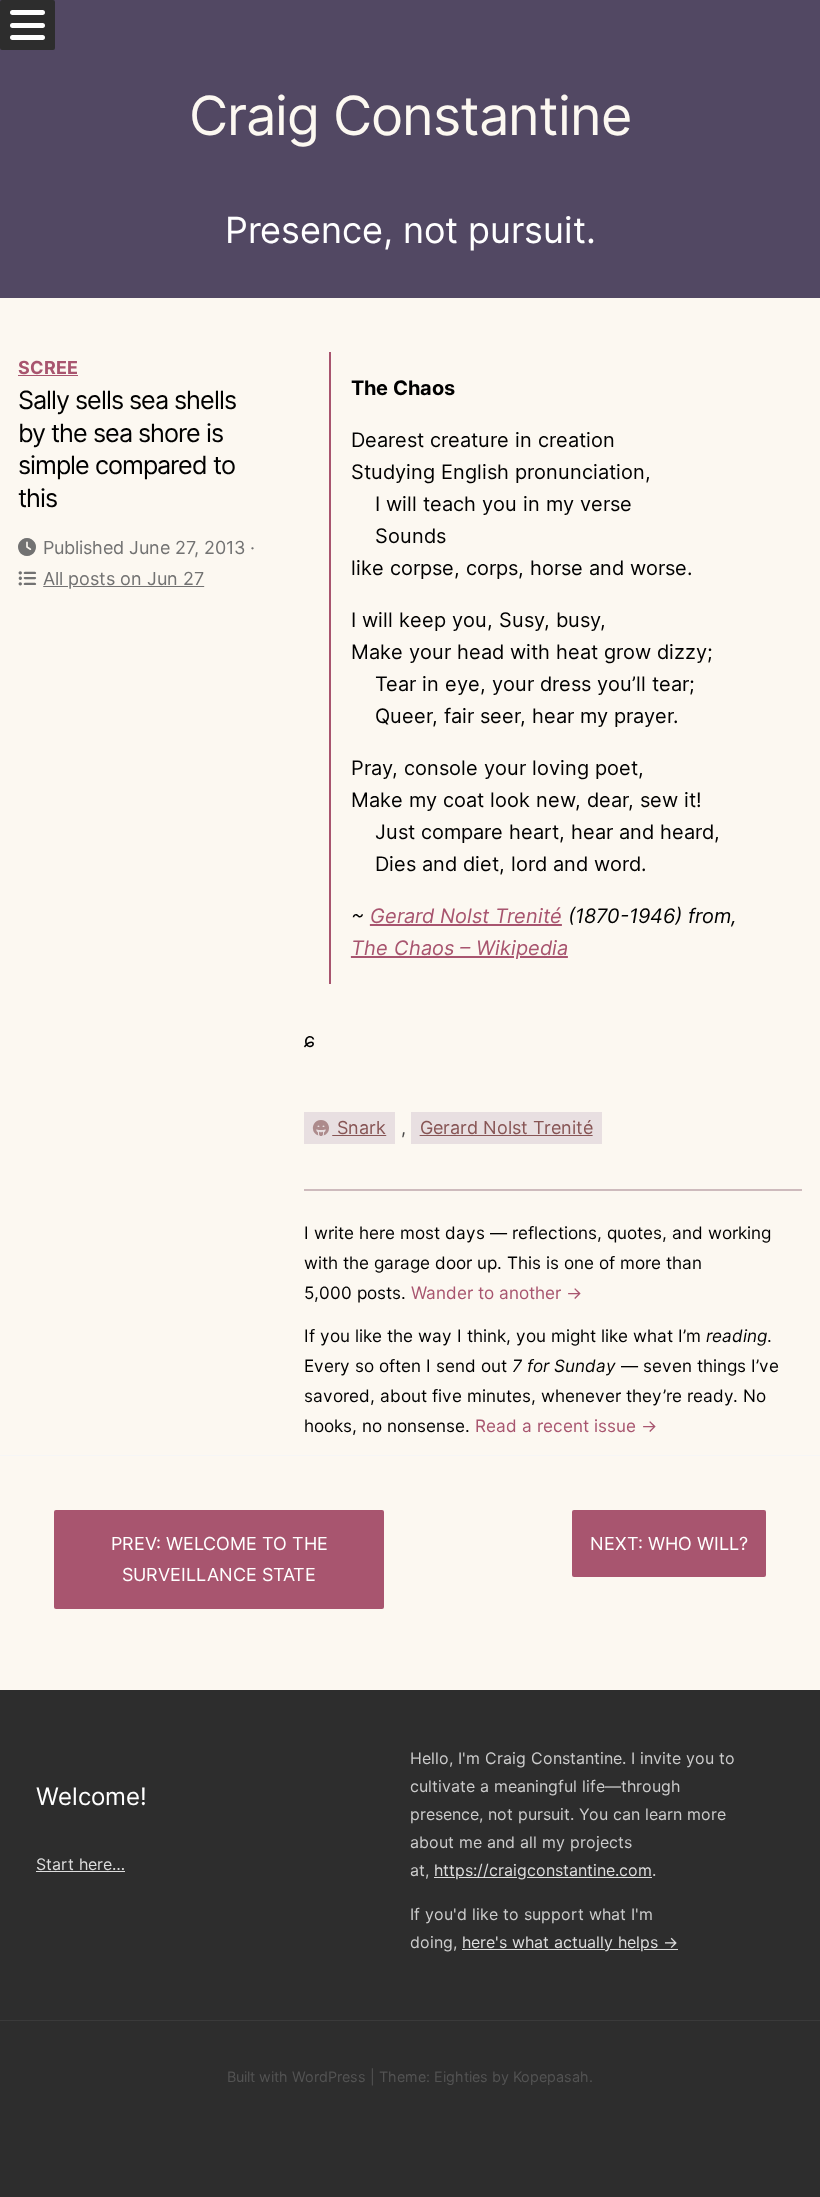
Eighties (461, 2076)
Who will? (698, 1543)
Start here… (80, 1864)
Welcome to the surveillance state (225, 1559)
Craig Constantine (410, 115)
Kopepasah (551, 2076)
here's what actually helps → (570, 1942)
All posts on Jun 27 (123, 578)
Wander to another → (496, 1292)
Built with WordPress (296, 2076)
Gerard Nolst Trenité (466, 916)
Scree (48, 367)
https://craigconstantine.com (543, 1870)
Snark (359, 1127)
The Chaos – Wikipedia (459, 948)
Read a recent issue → (566, 1425)
